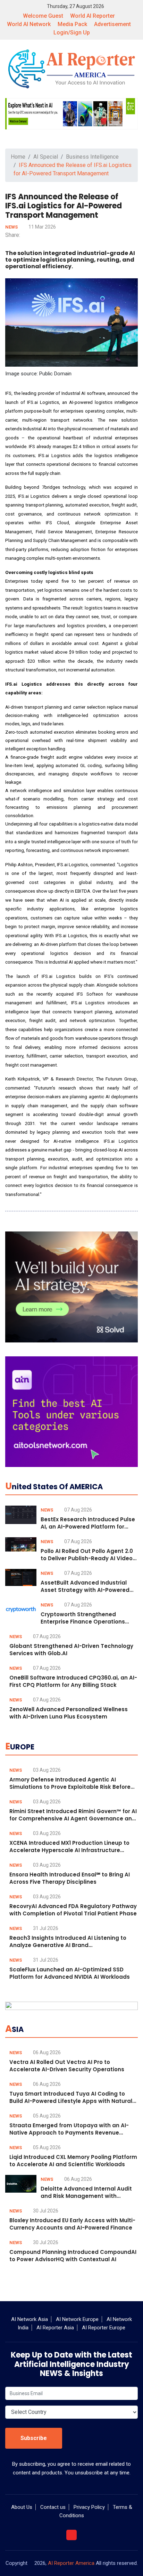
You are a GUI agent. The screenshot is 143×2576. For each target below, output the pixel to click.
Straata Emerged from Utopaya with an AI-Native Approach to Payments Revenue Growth (69, 2133)
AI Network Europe (77, 2319)
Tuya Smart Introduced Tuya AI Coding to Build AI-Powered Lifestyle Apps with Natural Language (71, 2101)
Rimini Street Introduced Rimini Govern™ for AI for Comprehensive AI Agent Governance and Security (73, 1819)
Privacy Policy (89, 2507)
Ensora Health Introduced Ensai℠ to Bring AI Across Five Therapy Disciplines (70, 1878)
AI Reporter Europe (104, 2328)
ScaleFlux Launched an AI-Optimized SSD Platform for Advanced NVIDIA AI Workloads (70, 1973)
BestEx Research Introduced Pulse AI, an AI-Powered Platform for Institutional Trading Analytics (88, 1527)
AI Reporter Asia (55, 2328)
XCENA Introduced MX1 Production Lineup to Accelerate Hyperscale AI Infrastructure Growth (69, 1850)
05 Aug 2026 (46, 2116)
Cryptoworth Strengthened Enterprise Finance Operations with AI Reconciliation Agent (83, 1622)
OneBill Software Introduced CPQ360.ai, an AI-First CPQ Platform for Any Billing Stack (73, 1681)
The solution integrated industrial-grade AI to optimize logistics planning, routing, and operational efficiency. (70, 260)
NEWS (12, 227)
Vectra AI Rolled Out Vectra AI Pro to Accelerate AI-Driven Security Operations (67, 2066)
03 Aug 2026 (46, 1770)
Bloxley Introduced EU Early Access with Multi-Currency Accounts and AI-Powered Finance (72, 2224)
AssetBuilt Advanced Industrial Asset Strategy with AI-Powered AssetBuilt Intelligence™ (85, 1590)
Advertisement (112, 24)
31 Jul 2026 (45, 1928)
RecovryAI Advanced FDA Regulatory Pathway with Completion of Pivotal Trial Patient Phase (73, 1910)
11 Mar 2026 (42, 227)
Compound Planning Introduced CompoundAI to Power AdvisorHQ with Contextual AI (73, 2256)
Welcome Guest (43, 16)
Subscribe (34, 2438)
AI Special (46, 157)
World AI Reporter (92, 16)
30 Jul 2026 (45, 2211)
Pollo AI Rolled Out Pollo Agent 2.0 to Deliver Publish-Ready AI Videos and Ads (88, 1558)
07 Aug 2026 (78, 1510)
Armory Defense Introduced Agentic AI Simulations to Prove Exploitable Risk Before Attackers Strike (70, 1787)
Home (18, 157)
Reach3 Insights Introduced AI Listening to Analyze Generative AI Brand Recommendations (68, 1945)
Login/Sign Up (72, 33)
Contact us (53, 2507)
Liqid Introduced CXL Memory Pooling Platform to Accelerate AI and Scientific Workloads (73, 2161)
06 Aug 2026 (46, 2052)
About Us (22, 2507)
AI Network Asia (30, 2319)
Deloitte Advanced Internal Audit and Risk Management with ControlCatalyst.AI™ (86, 2196)
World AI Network (29, 24)
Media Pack (72, 24)
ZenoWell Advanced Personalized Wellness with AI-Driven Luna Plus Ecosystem (69, 1713)
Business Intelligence (92, 157)
